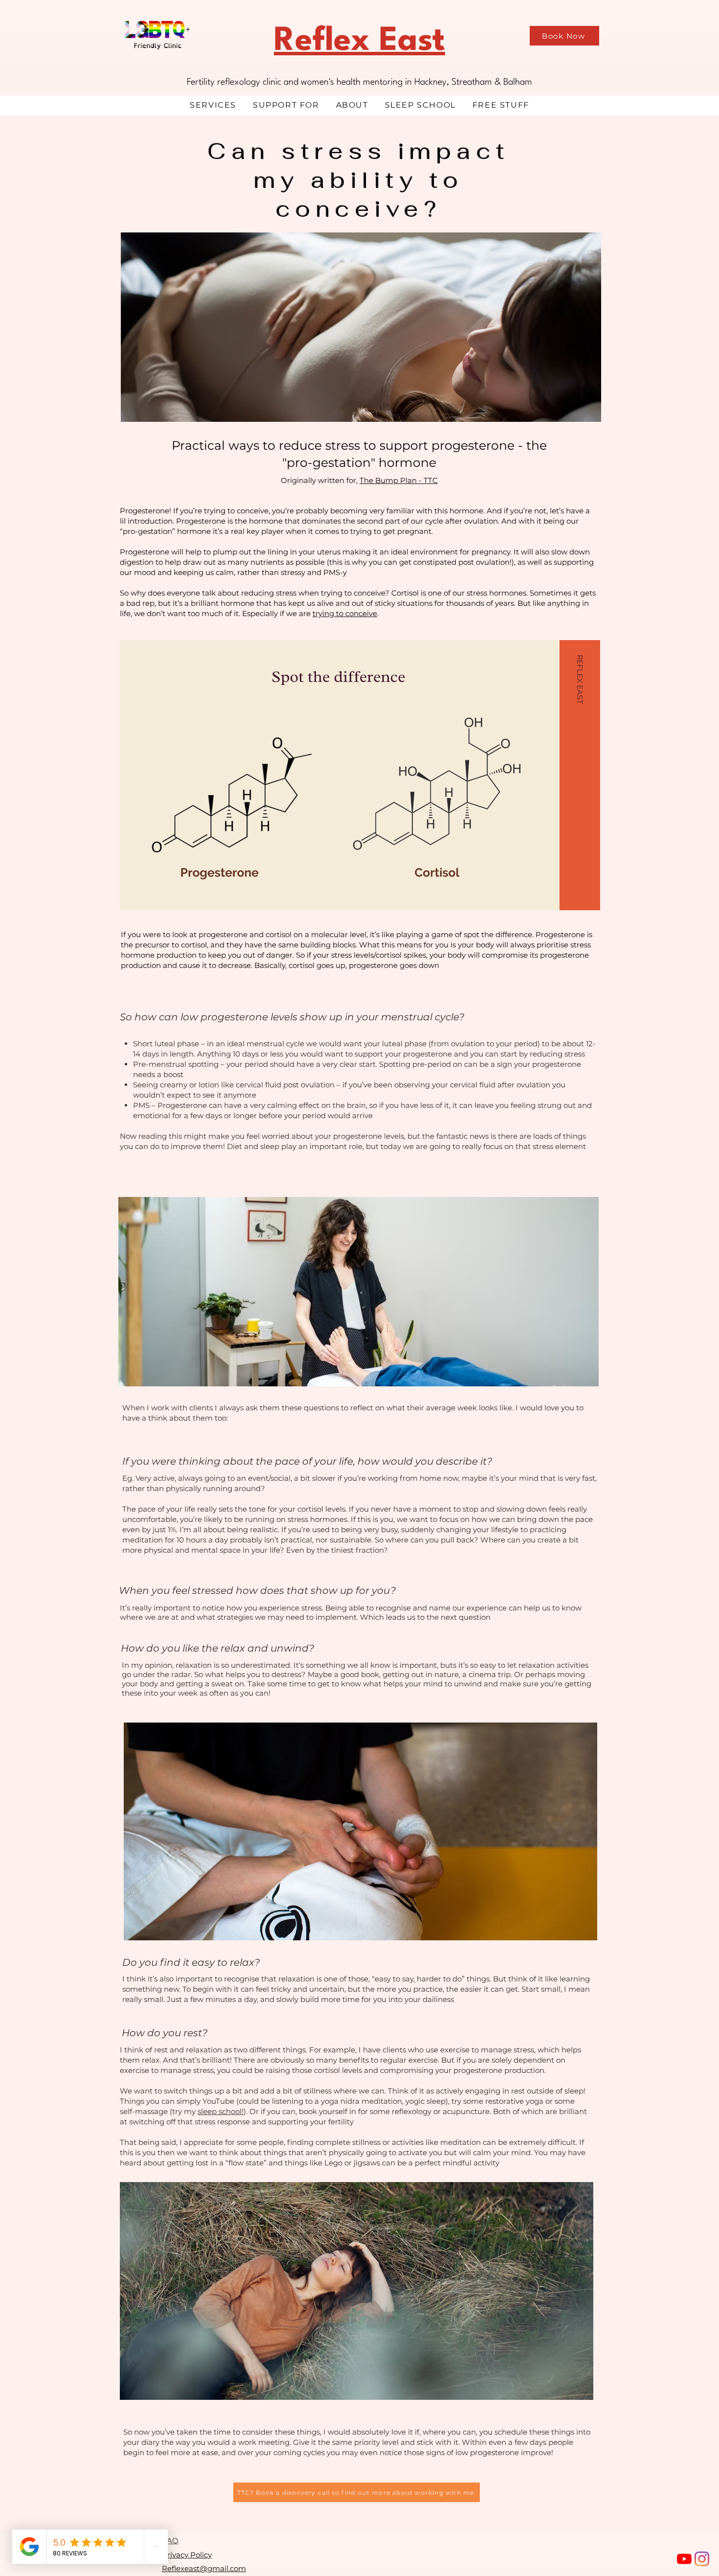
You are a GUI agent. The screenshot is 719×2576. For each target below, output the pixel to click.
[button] (213, 105)
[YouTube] (684, 2559)
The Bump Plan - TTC (399, 480)
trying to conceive (345, 613)
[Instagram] (702, 2559)
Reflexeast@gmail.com (204, 2568)
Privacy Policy (187, 2555)
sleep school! (221, 2111)
